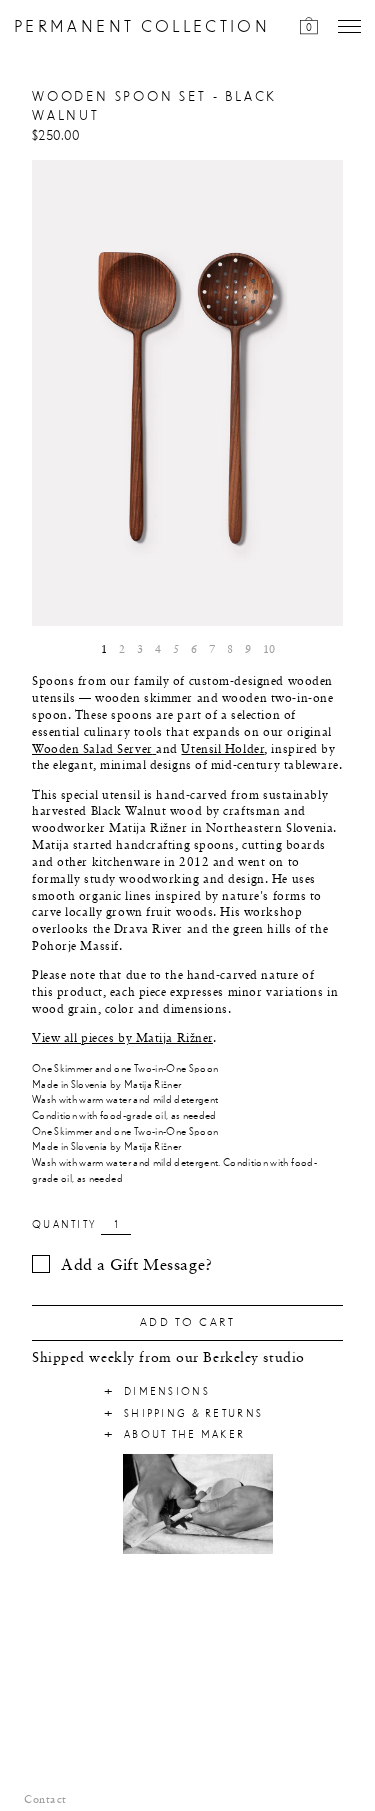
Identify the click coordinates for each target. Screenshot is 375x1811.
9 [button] (248, 650)
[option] (187, 393)
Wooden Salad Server (92, 750)
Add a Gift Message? (137, 1266)
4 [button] (158, 650)
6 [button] (194, 650)
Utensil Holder (222, 750)
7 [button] (212, 650)
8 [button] (230, 650)
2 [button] (122, 650)
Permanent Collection (142, 27)
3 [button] (140, 650)
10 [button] (269, 650)
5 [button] (176, 650)
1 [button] (104, 650)
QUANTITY (64, 1225)
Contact (45, 1800)
